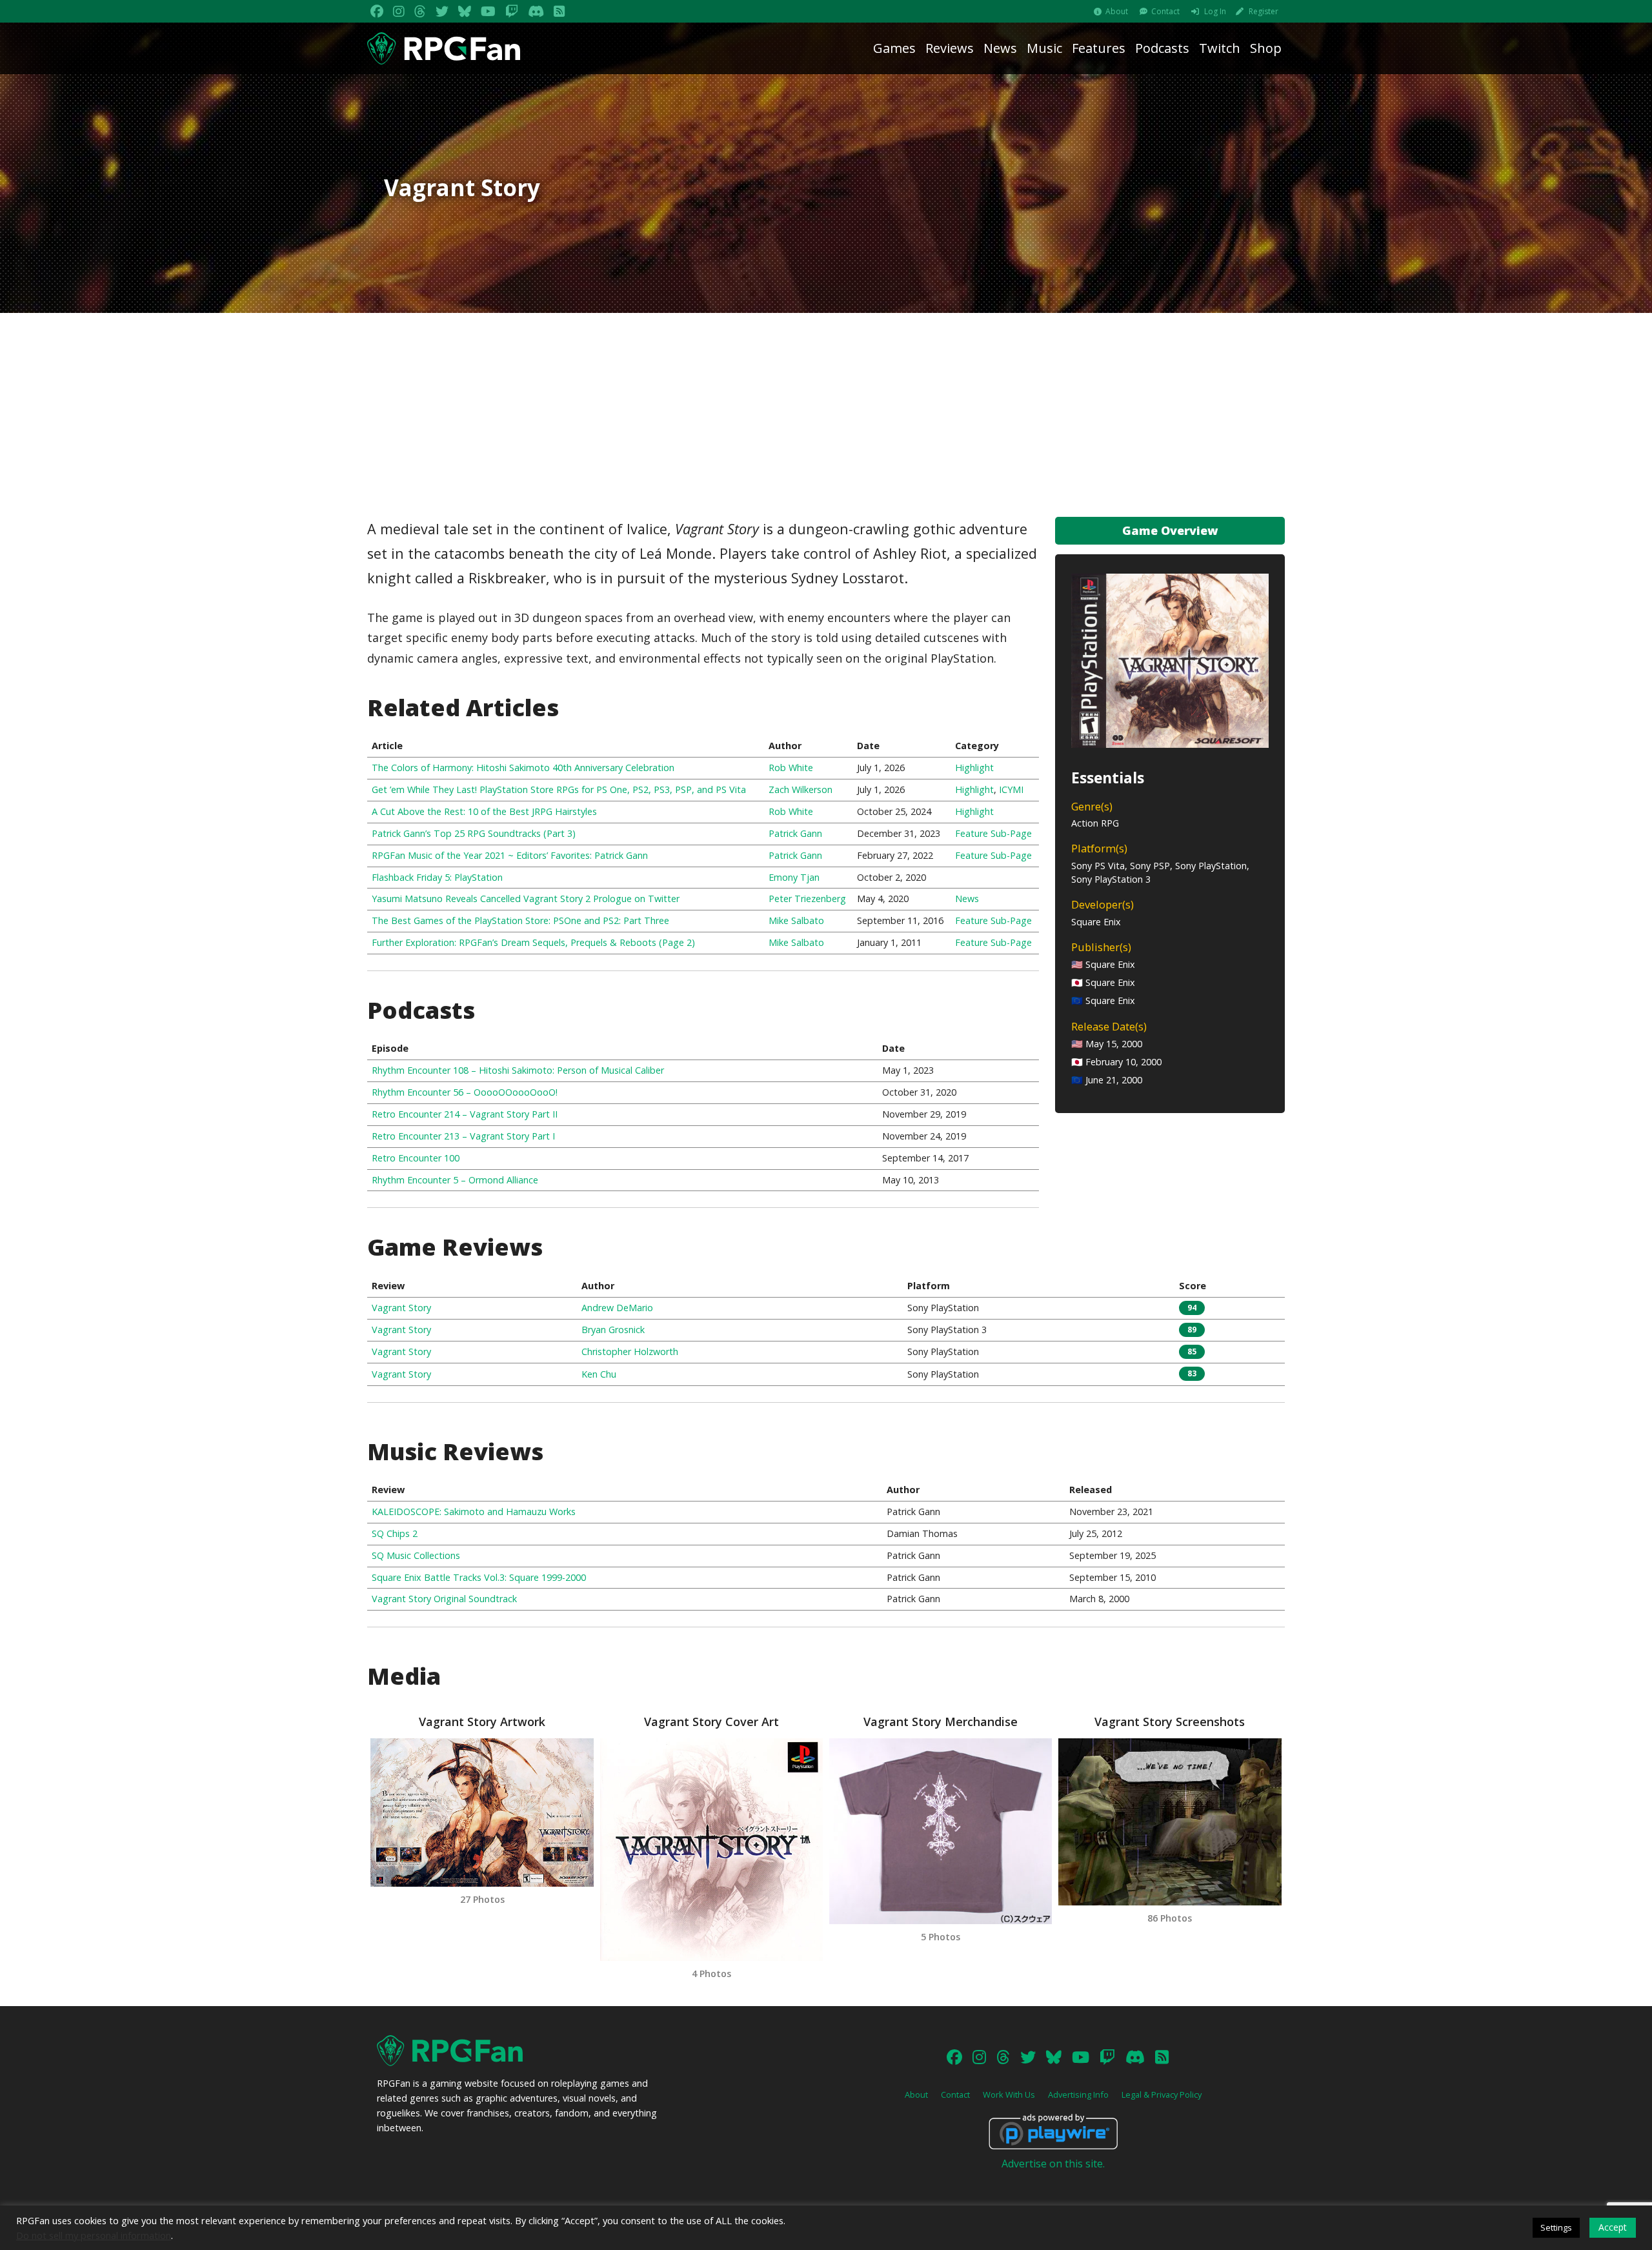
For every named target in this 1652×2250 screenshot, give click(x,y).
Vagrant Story (401, 1308)
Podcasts (1162, 48)
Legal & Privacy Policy (1162, 2094)
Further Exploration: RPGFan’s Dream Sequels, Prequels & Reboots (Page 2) (533, 942)
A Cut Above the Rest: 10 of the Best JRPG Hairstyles (484, 811)
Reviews (950, 48)
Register (1264, 11)
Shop (1266, 48)
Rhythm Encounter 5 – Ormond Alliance (455, 1180)
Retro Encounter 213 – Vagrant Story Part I (463, 1136)
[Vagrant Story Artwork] (482, 1813)
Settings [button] (1556, 2227)
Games (894, 48)
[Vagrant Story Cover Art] (711, 1850)
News (1000, 48)
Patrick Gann (795, 833)
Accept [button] (1613, 2227)
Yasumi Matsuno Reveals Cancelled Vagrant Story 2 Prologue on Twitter (526, 899)
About (1117, 11)
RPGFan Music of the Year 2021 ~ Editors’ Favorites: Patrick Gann (510, 855)
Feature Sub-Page (993, 833)
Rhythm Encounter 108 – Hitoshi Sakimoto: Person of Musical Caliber (518, 1070)
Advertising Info (1078, 2094)
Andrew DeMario (617, 1308)
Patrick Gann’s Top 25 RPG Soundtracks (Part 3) (474, 833)
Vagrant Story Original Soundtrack (444, 1599)
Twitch (1220, 48)
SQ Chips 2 (395, 1533)
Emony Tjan (794, 877)
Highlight (974, 768)
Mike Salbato (796, 920)
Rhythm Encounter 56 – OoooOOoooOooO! (465, 1092)
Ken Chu (599, 1374)
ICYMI (1011, 789)
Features (1099, 48)
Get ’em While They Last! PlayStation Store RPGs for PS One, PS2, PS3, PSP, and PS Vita (559, 789)
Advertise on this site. (1053, 2164)
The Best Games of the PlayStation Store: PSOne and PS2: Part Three (520, 920)
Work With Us (1009, 2094)
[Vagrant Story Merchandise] (941, 1831)
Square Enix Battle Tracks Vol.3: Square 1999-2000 (479, 1577)
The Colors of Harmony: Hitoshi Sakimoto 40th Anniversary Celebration (523, 768)
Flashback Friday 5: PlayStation (437, 877)
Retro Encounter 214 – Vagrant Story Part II (465, 1114)
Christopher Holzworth (630, 1351)
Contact (1165, 11)
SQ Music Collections (416, 1555)
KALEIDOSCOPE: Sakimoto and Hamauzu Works (474, 1512)
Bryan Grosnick (613, 1330)
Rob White (791, 768)
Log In (1215, 11)
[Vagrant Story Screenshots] (1170, 1822)
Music (1044, 48)
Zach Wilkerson (801, 789)
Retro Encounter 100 (416, 1158)
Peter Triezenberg (807, 899)
